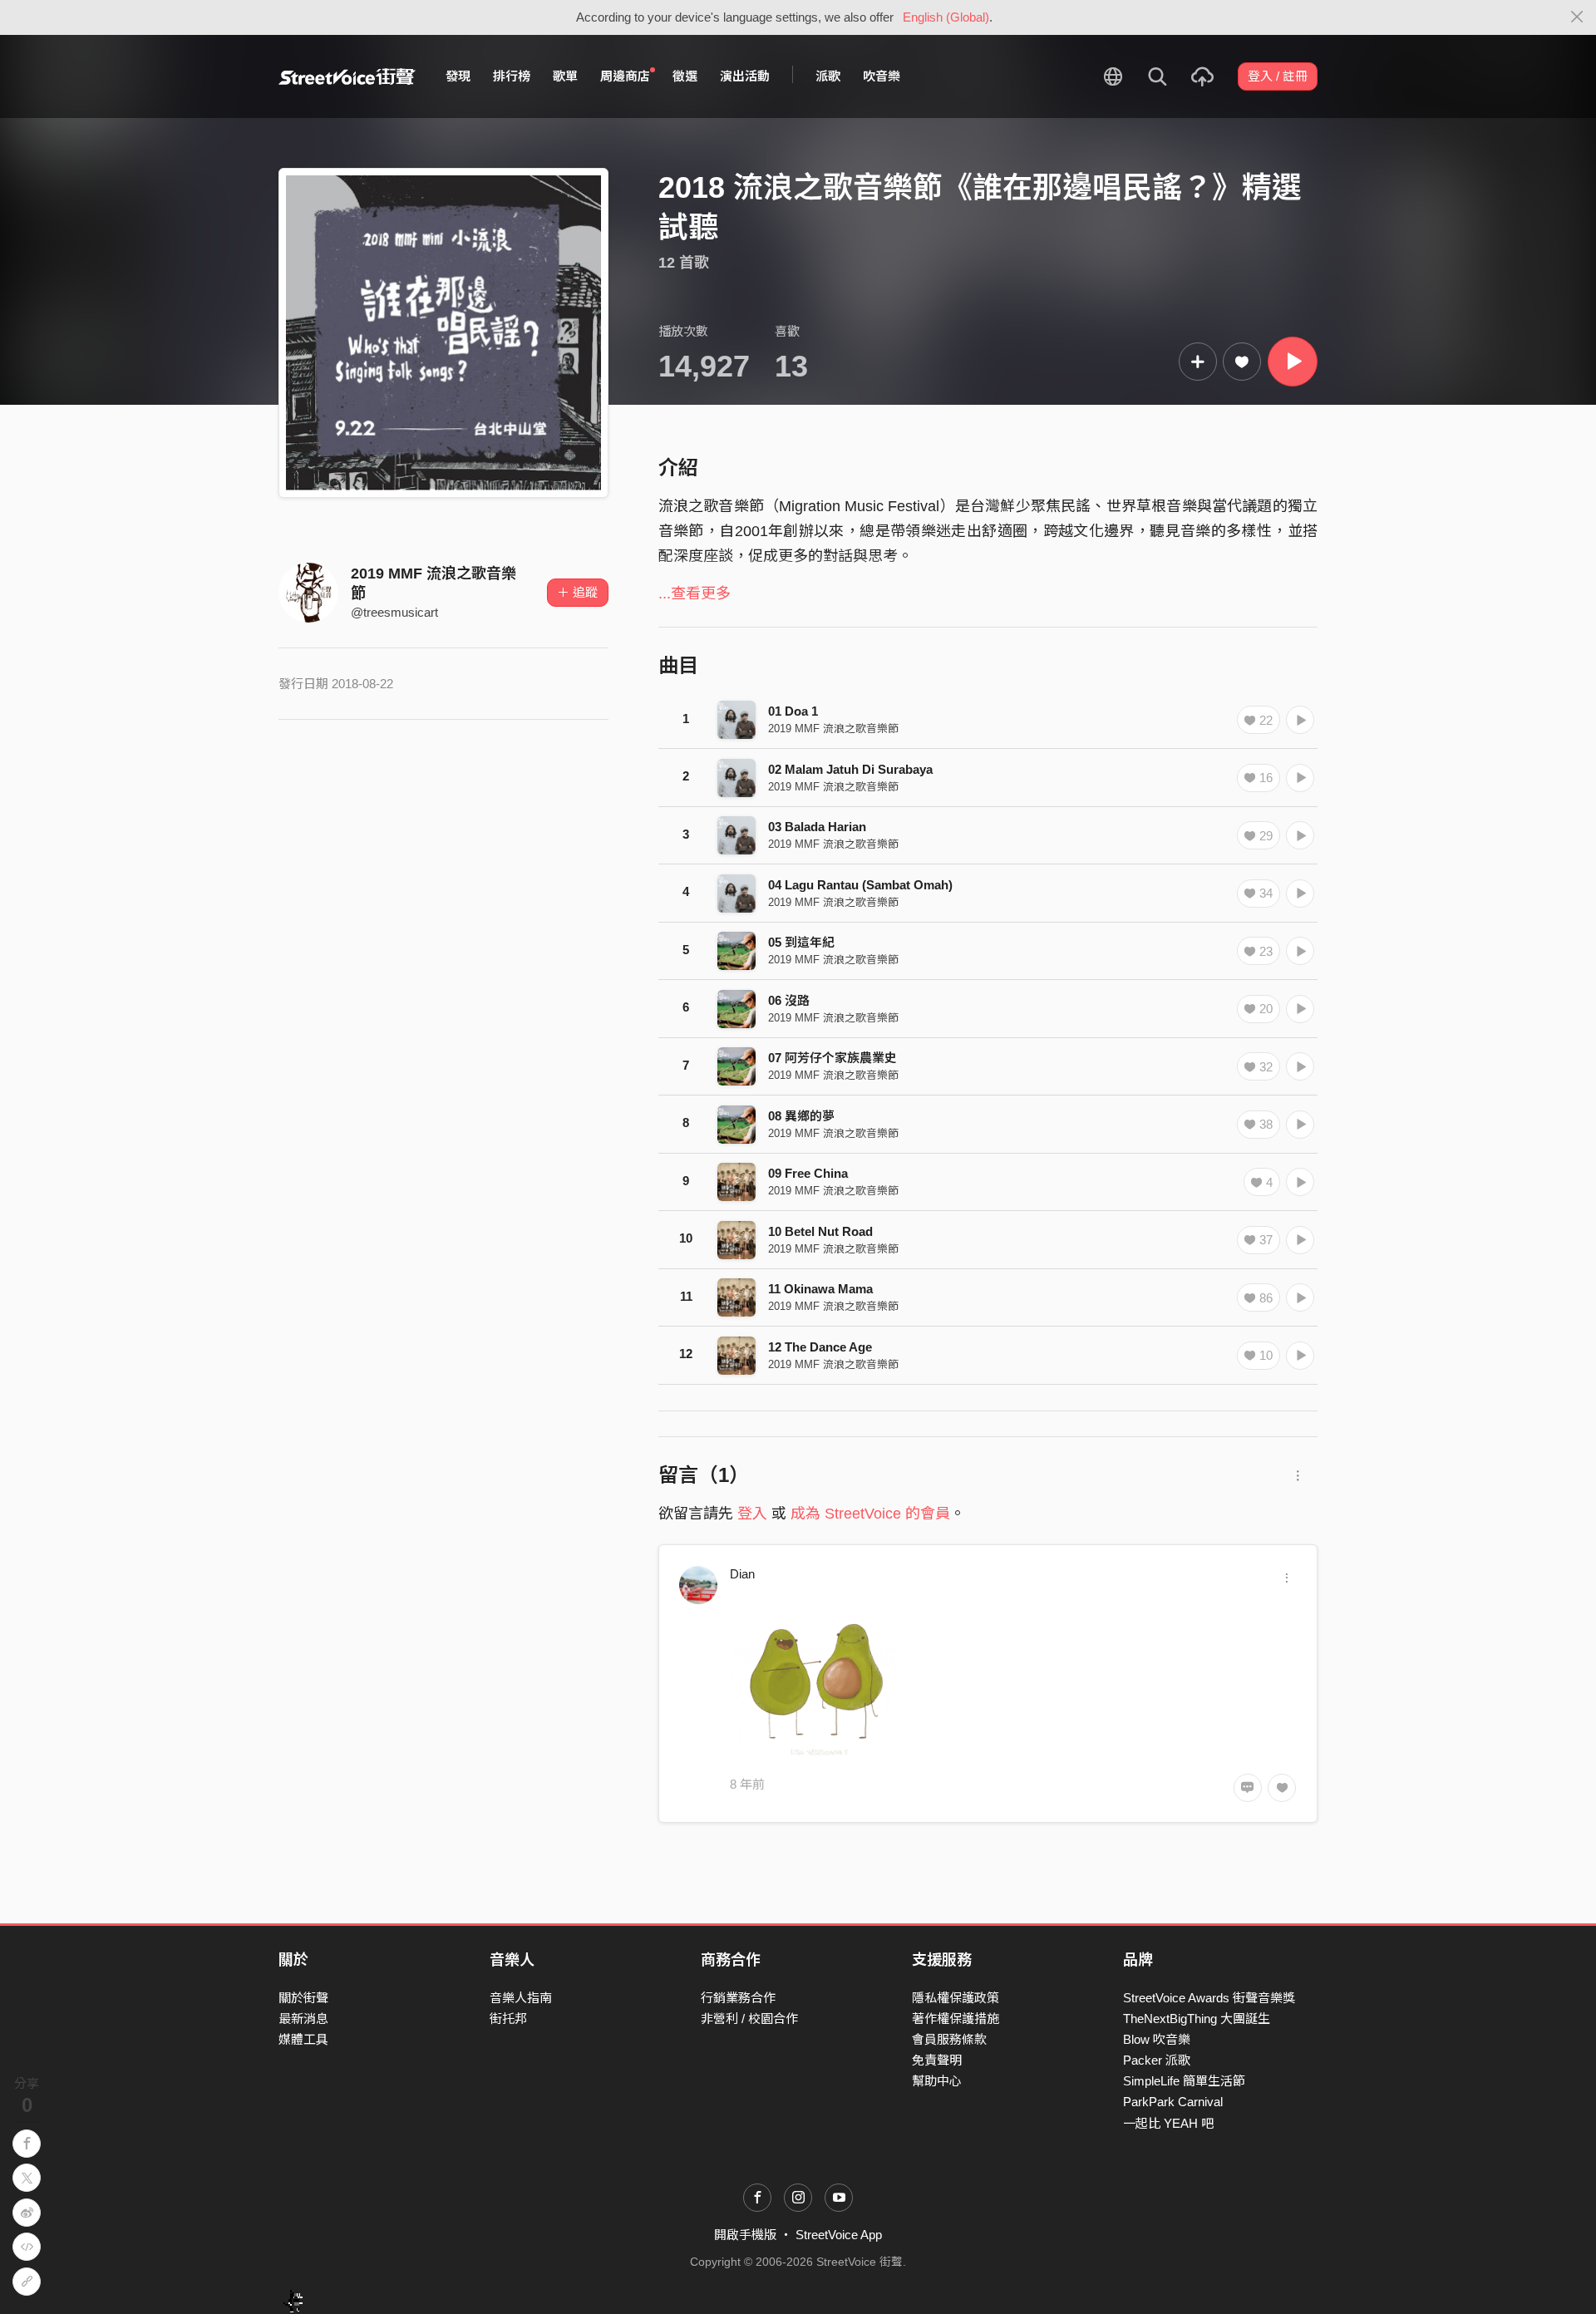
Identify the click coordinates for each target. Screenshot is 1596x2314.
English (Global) (946, 17)
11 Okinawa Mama (820, 1289)
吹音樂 (882, 76)
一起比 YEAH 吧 (1168, 2123)
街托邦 (508, 2019)
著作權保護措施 (956, 2019)
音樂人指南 (521, 1998)
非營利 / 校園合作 (749, 2019)
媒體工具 (303, 2039)
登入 (752, 1514)
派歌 (828, 76)
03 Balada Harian (817, 827)
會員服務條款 (949, 2039)
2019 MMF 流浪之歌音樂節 (833, 729)
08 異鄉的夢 (801, 1116)
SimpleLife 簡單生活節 (1184, 2081)
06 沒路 (789, 1000)
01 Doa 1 (793, 711)
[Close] (1577, 17)
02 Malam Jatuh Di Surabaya (850, 769)
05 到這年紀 (801, 942)
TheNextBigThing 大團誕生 (1197, 2019)
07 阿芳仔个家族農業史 (832, 1058)
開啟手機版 (745, 2235)
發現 (458, 76)
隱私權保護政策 (956, 1998)
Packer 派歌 (1157, 2060)
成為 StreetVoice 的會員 (870, 1514)
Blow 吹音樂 (1157, 2039)
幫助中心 (937, 2081)
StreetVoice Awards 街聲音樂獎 (1209, 1998)
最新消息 (303, 2019)
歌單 (565, 76)
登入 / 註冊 (1278, 76)
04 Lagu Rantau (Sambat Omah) (860, 885)
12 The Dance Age (820, 1347)
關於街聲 (303, 1998)
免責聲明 (937, 2060)
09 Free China (808, 1173)
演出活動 (745, 76)
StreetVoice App (839, 2235)
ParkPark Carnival (1173, 2102)
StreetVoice (347, 76)
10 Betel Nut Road (820, 1231)
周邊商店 (625, 76)
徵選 (685, 76)
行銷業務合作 (738, 1998)
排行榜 (512, 76)
